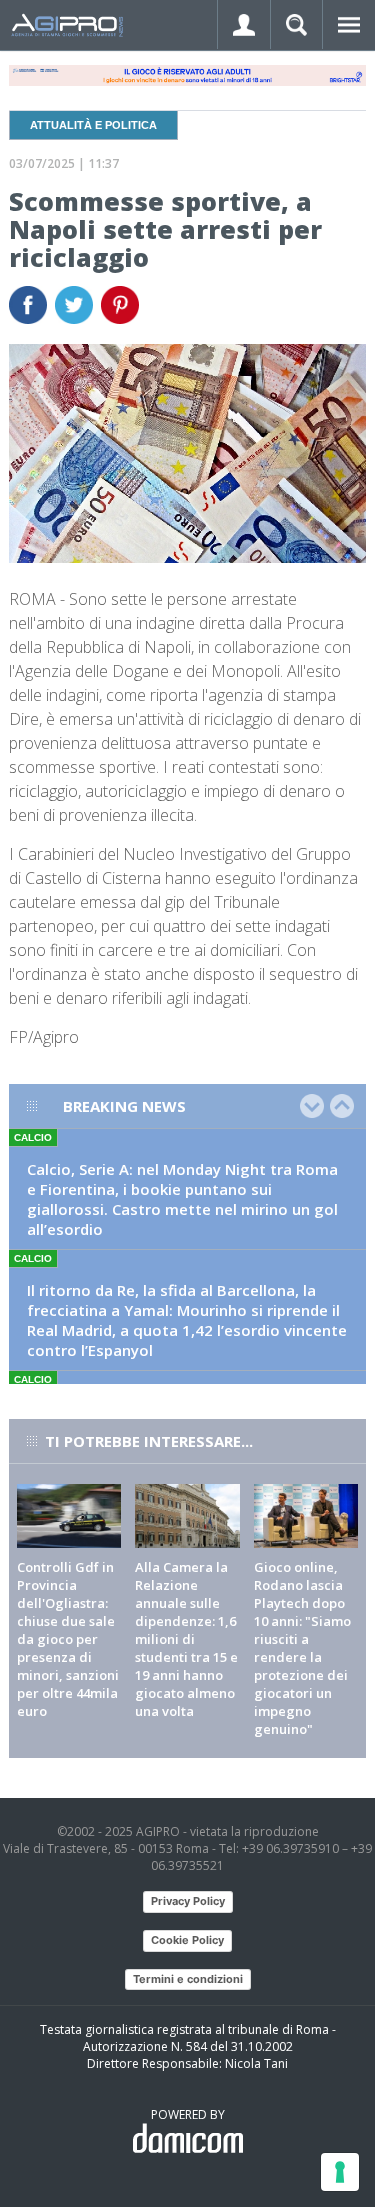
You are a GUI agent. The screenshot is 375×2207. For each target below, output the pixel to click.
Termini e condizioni (188, 1979)
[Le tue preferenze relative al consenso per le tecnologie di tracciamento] (340, 2172)
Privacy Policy (188, 1901)
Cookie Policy (187, 1940)
